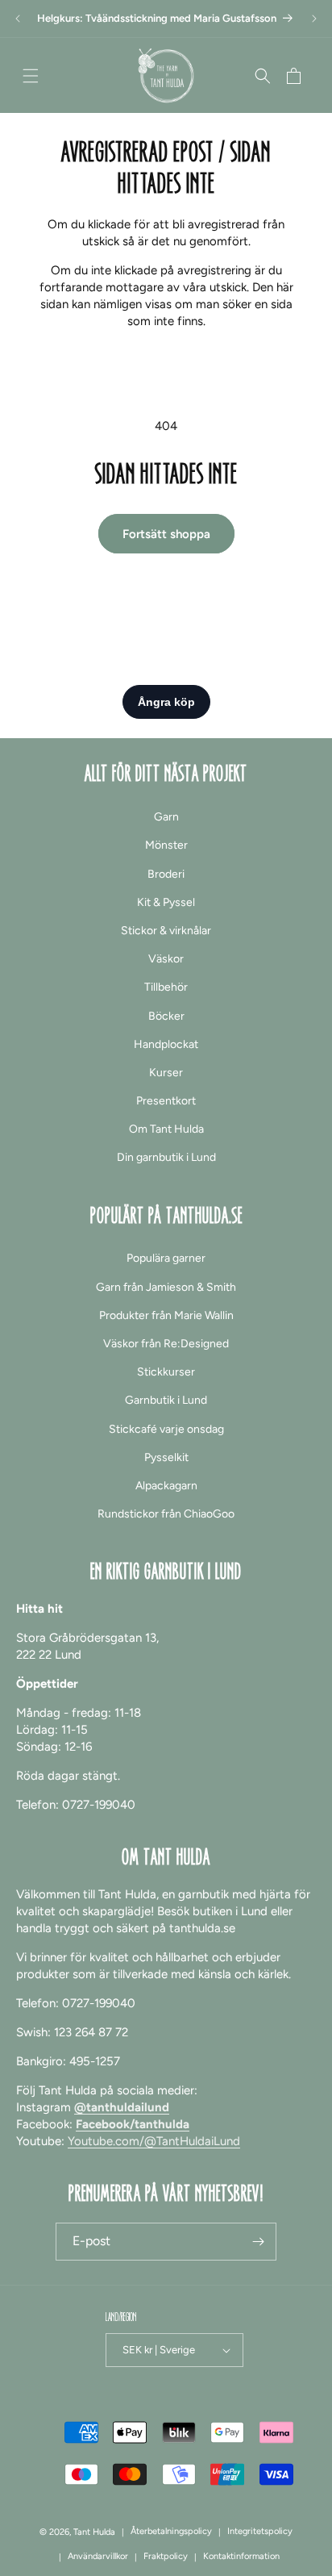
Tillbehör (166, 987)
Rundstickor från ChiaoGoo (166, 1514)
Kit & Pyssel (166, 902)
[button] (31, 76)
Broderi (166, 874)
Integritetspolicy (260, 2531)
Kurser (166, 1073)
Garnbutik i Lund (166, 1400)
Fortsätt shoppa (166, 534)
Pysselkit (166, 1457)
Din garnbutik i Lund (166, 1157)
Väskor (166, 959)
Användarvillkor (98, 2556)
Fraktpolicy (166, 2556)
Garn (166, 817)
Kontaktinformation (241, 2556)
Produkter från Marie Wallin (166, 1315)
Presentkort (166, 1101)
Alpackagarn (166, 1486)
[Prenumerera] (258, 2242)
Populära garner (166, 1258)
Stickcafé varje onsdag (166, 1429)
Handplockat (166, 1044)
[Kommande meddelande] (314, 19)
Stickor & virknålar (166, 931)
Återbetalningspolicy (171, 2531)
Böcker (166, 1016)
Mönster (166, 845)
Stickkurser (166, 1372)
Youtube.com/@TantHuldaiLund (154, 2141)
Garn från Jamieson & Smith (166, 1287)
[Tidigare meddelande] (18, 19)
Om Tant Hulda (166, 1129)
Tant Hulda (94, 2532)
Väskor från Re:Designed (166, 1344)
